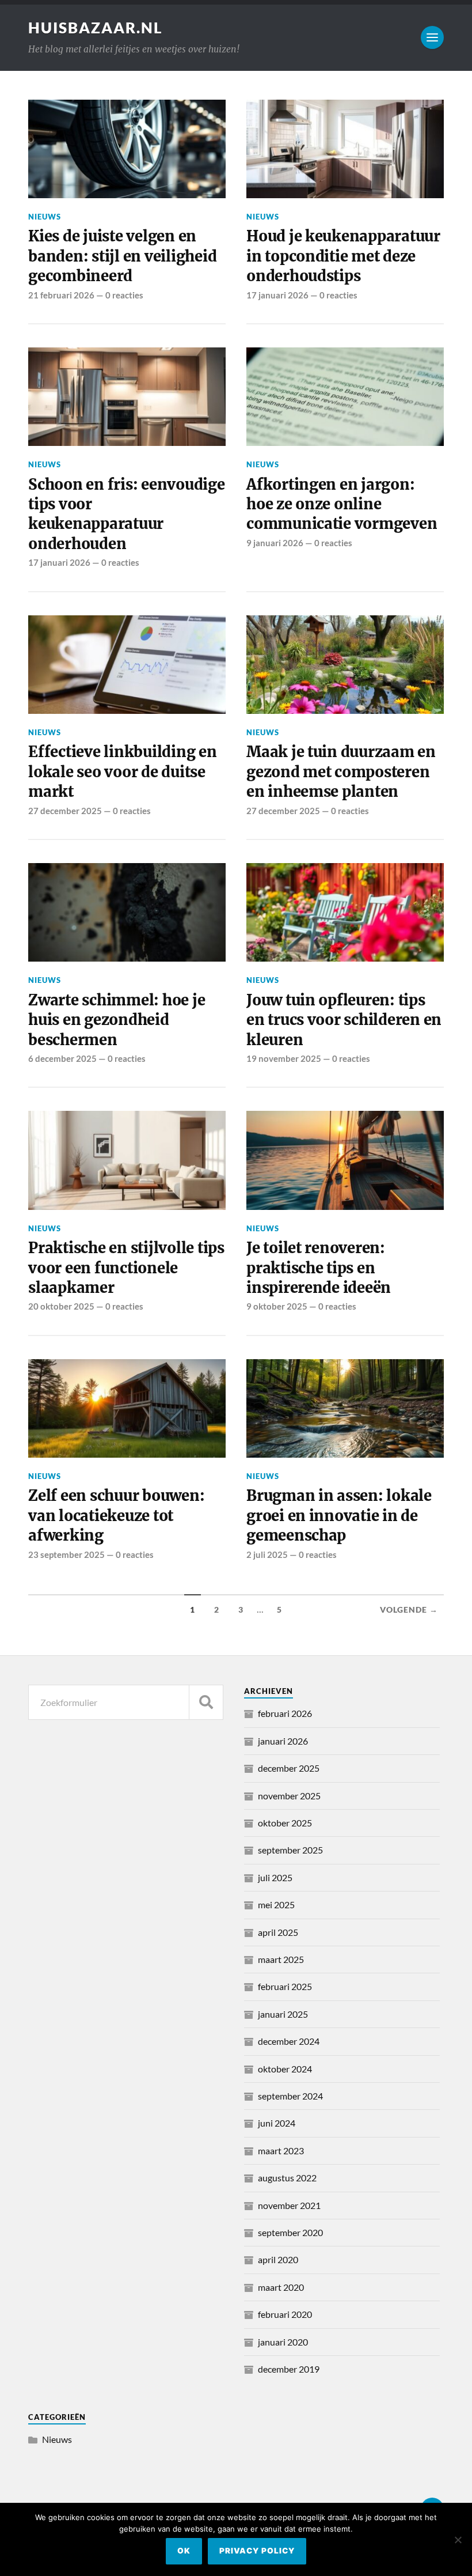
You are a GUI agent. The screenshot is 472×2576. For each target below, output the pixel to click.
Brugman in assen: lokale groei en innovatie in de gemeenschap (339, 1516)
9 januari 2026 (275, 543)
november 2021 (289, 2205)
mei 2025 (276, 1904)
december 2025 (289, 1768)
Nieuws (45, 217)
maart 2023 (281, 2151)
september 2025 (290, 1850)
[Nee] (458, 2540)
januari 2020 (283, 2342)
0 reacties (124, 295)
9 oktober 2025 (277, 1306)
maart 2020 (281, 2287)
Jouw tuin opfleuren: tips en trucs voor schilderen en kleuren (344, 1020)
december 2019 (289, 2369)
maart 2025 (281, 1959)
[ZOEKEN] (206, 1702)
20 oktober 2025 (61, 1306)
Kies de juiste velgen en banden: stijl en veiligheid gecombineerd (122, 256)
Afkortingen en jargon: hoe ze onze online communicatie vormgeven (342, 504)
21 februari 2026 (61, 295)
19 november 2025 (284, 1058)
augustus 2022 (287, 2178)
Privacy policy (257, 2551)
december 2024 (289, 2041)
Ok (184, 2551)
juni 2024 (277, 2123)
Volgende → (409, 1610)
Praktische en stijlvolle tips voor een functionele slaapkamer (126, 1268)
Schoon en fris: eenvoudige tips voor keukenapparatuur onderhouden (126, 514)
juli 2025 (275, 1877)
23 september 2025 (66, 1554)
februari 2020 (285, 2314)
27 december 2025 (65, 811)
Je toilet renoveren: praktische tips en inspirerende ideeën (319, 1268)
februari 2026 (285, 1713)
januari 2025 (283, 2014)
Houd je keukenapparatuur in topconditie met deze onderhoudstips (343, 256)
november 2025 (289, 1796)
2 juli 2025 (267, 1554)
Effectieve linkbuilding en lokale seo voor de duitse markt (122, 772)
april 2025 (278, 1932)
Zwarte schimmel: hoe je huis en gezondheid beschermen (117, 1020)
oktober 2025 (285, 1823)
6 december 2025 (62, 1058)
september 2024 (290, 2096)
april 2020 (278, 2259)
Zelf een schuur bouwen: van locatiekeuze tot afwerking (116, 1516)
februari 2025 (285, 1986)
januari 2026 (283, 1741)
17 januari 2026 (277, 295)
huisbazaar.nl (96, 28)
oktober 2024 (285, 2069)
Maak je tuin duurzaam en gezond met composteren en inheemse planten (341, 772)
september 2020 (290, 2232)
